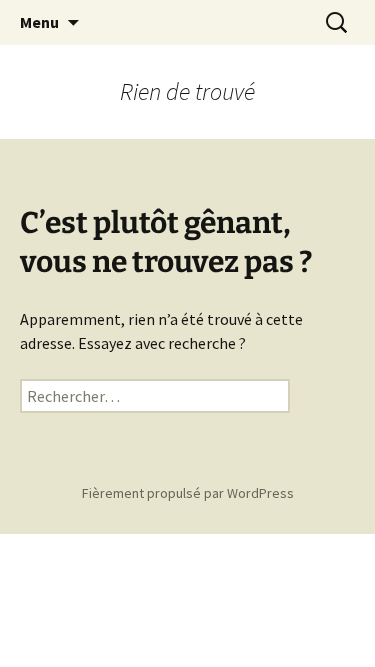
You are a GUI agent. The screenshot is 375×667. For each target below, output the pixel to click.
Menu (39, 22)
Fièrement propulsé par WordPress (188, 493)
